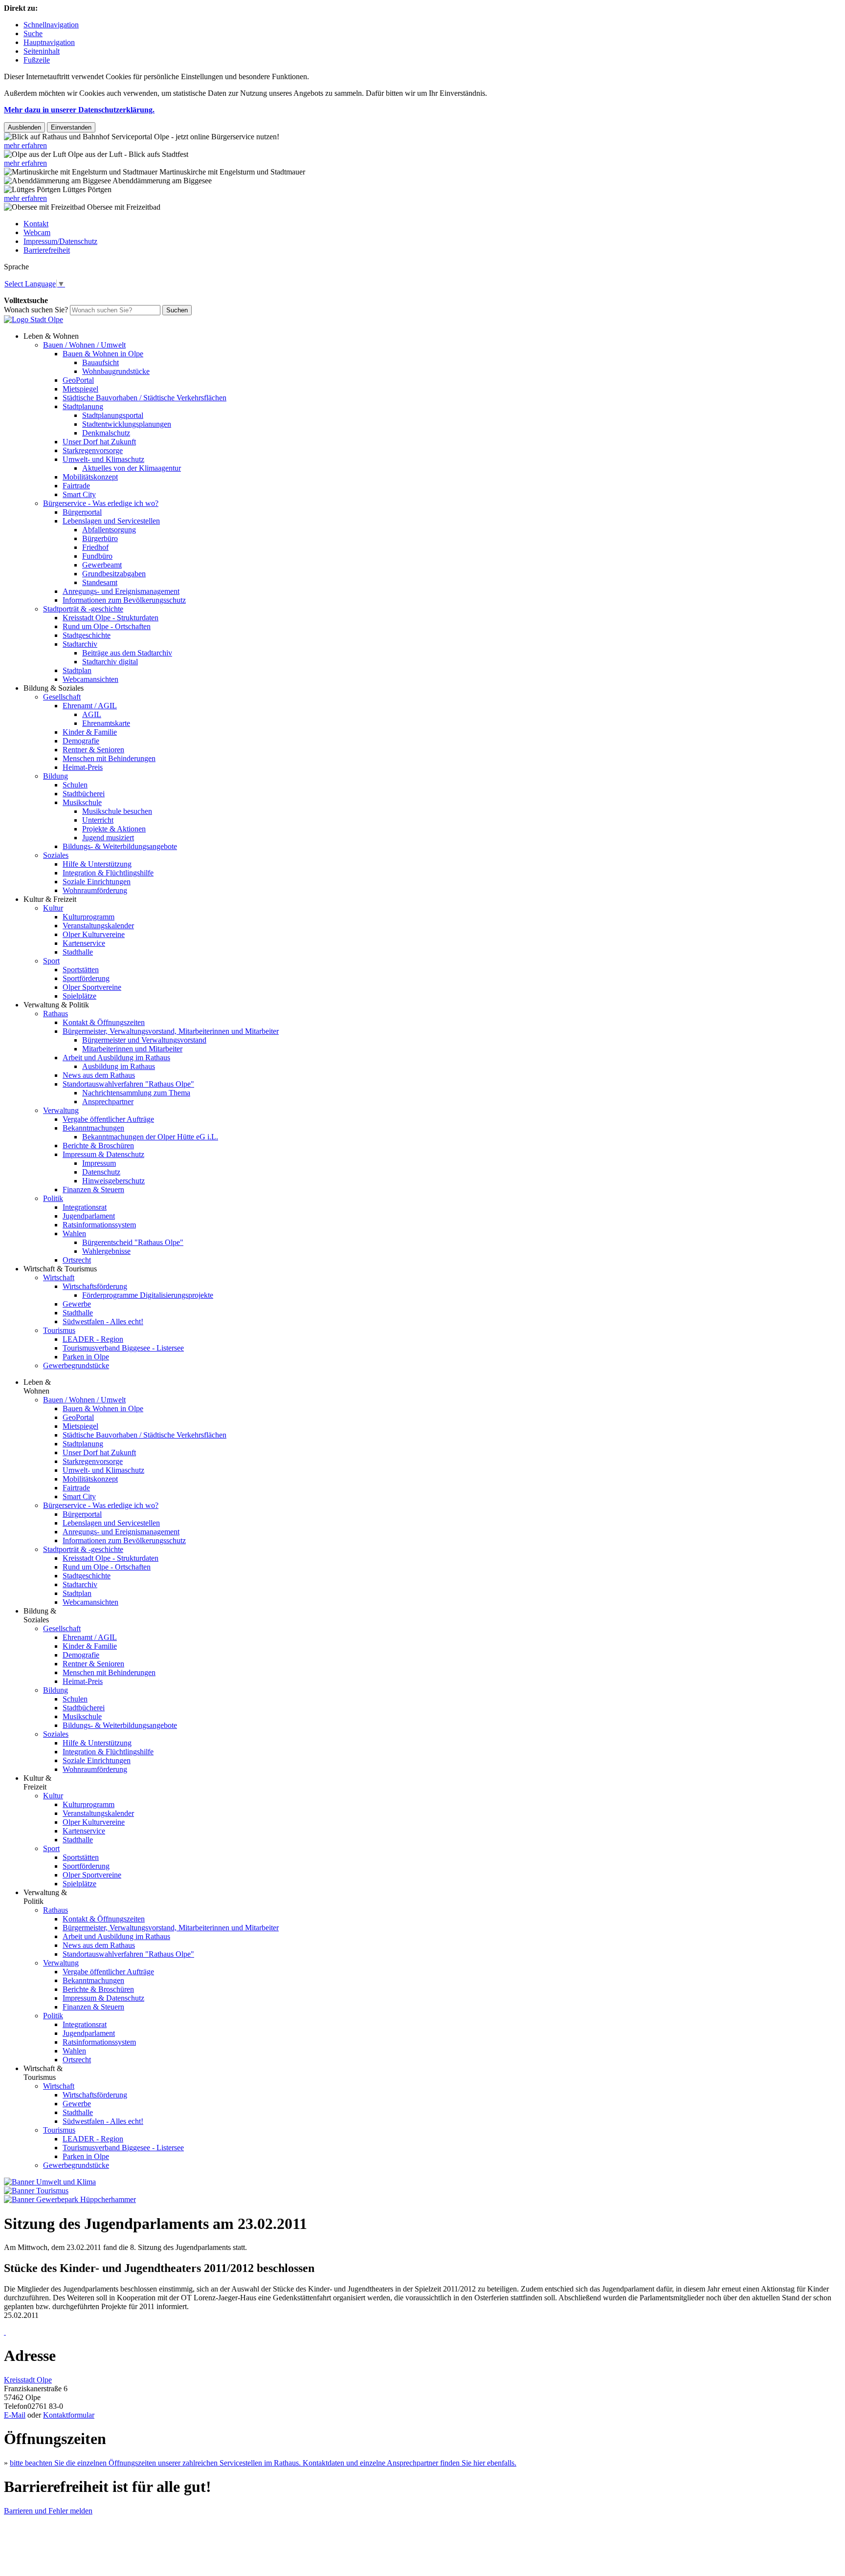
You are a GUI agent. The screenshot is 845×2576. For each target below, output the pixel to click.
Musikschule (82, 802)
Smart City (79, 494)
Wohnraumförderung (95, 890)
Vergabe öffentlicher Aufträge (108, 1119)
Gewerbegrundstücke (76, 1365)
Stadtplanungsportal (113, 415)
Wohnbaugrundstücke (116, 371)
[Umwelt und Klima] (50, 2182)
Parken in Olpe (86, 1357)
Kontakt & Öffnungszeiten (104, 1022)
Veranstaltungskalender (98, 926)
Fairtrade (76, 486)
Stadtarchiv (80, 644)
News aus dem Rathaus (99, 1075)
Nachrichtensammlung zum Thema (136, 1093)
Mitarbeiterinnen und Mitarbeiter (132, 1049)
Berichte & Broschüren (98, 1146)
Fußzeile (37, 60)
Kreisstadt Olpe (28, 2380)
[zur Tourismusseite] (36, 2191)
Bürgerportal (82, 512)
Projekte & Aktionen (114, 829)
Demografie (81, 741)
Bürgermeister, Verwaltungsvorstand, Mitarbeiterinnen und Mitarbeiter (171, 1031)
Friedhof (95, 547)
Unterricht (98, 820)
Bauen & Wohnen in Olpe (103, 354)
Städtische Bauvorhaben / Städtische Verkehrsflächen (145, 398)
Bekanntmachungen (93, 1128)
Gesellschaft (62, 697)
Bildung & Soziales (54, 688)
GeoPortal (78, 380)
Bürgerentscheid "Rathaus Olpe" (133, 1242)
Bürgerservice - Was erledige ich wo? (101, 503)
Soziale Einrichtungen (97, 882)
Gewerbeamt (102, 565)
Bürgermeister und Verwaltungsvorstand (144, 1040)
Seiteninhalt (42, 51)
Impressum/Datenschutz (60, 241)
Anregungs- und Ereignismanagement (121, 591)
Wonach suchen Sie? (36, 310)
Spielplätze (79, 996)
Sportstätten (81, 970)
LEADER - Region (93, 1339)
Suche (33, 33)
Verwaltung (61, 1110)
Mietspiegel (80, 389)
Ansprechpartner (108, 1102)
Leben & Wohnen (51, 336)
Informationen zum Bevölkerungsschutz (124, 600)
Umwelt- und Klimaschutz (103, 459)
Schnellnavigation (51, 25)
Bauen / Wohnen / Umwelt (84, 345)
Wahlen (74, 1233)
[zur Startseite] (33, 319)
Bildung (56, 776)
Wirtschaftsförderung (95, 1286)
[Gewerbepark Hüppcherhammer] (70, 2199)
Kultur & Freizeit (50, 899)
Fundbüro (97, 556)
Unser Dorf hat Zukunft (99, 442)
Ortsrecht (77, 1260)
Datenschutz (101, 1172)
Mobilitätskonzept (90, 477)
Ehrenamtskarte (106, 723)
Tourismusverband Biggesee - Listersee (123, 1348)
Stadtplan (77, 670)
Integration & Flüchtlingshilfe (108, 873)
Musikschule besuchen (117, 811)
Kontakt (36, 224)
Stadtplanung (83, 406)
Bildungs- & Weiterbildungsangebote (120, 846)
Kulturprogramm (89, 917)
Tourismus (59, 1330)
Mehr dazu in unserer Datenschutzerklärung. (79, 110)
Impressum (99, 1163)
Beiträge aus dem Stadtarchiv (127, 653)
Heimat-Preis (83, 767)
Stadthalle (78, 952)
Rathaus (56, 1014)
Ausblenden (24, 127)
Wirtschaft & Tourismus (60, 1269)
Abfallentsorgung (109, 530)
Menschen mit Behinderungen (109, 758)
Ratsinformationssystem (99, 1225)
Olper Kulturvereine (94, 934)
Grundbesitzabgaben (114, 574)
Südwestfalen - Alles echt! (103, 1321)
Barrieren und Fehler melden (48, 2511)
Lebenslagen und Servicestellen (111, 521)
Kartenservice (84, 943)
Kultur (53, 908)
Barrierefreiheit (47, 250)
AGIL (92, 714)
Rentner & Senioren (93, 750)
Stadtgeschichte (87, 635)
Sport (51, 961)
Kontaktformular (69, 2415)
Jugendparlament (89, 1216)
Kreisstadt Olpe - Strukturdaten (111, 618)
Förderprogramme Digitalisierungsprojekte (148, 1295)
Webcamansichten (90, 679)
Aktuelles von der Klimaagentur (132, 468)
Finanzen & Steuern (93, 1190)
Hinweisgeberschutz (113, 1181)
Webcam (37, 232)
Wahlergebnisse (106, 1251)
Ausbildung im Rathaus (119, 1066)
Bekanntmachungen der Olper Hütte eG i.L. (150, 1137)
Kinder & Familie (90, 732)
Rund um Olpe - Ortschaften (107, 626)
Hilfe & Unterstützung (97, 864)
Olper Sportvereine (92, 987)
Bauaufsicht (100, 362)
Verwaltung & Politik (56, 1005)
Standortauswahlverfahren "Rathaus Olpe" (128, 1084)
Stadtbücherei (84, 794)
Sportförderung (86, 978)
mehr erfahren (25, 145)
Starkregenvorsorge (93, 450)
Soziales (56, 855)
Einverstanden (71, 127)
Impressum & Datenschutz (103, 1154)
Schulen (75, 785)
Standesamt (100, 582)
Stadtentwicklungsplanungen (127, 424)
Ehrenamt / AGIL (90, 706)
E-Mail (15, 2415)
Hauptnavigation (49, 42)
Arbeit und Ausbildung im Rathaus (116, 1058)
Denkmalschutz (106, 433)
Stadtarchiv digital (110, 662)
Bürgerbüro (100, 538)
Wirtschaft (59, 1277)
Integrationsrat (85, 1207)
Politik (53, 1198)
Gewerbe (77, 1304)
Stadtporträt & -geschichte (83, 609)
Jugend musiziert (108, 838)
